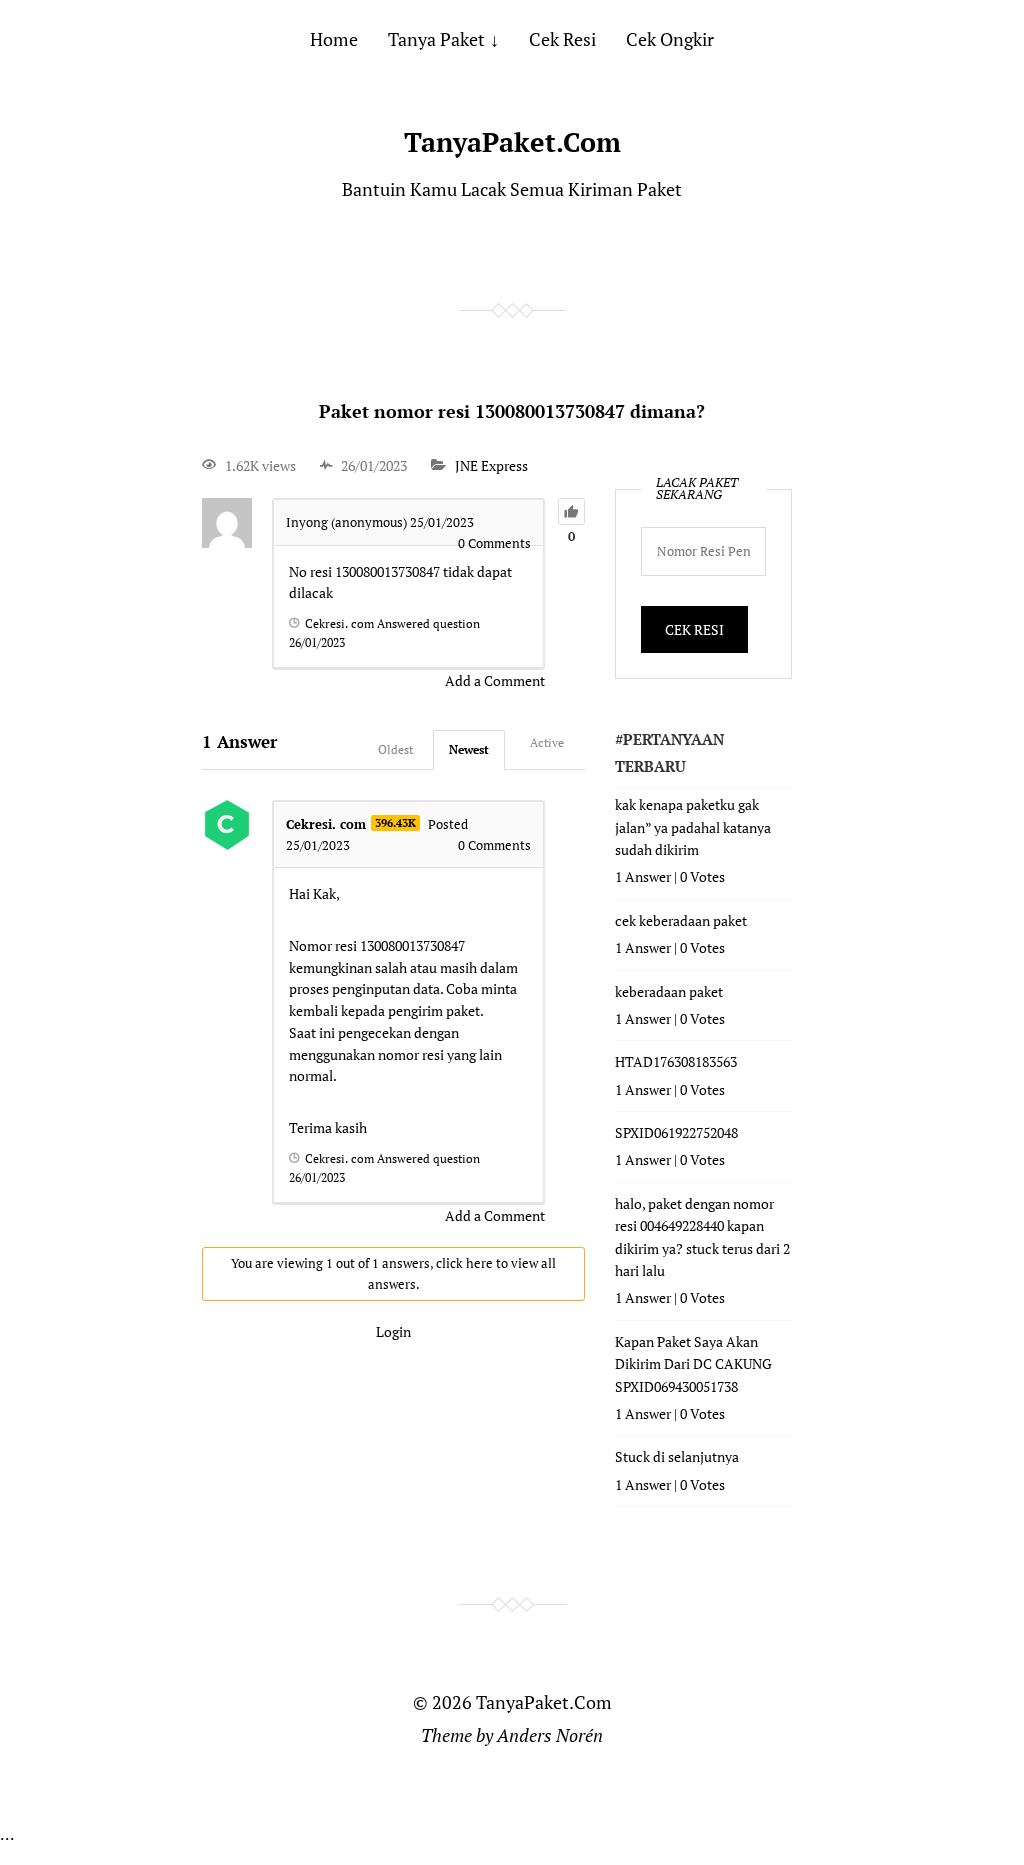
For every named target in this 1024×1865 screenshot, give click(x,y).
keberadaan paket (669, 991)
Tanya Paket (436, 39)
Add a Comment (495, 680)
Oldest (395, 749)
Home (334, 39)
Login (393, 1331)
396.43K (395, 823)
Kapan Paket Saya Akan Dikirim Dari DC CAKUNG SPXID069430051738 (693, 1364)
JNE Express (491, 465)
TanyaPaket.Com (512, 142)
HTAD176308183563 (676, 1061)
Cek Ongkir (670, 39)
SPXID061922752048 (676, 1132)
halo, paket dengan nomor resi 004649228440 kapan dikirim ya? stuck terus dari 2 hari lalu (702, 1237)
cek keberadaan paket (681, 920)
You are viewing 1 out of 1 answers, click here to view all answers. (393, 1273)
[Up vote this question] (571, 511)
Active (547, 742)
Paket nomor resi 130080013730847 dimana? (512, 411)
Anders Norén (550, 1735)
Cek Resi (562, 39)
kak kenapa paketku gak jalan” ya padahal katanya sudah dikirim (693, 827)
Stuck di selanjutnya (677, 1456)
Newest (469, 749)
